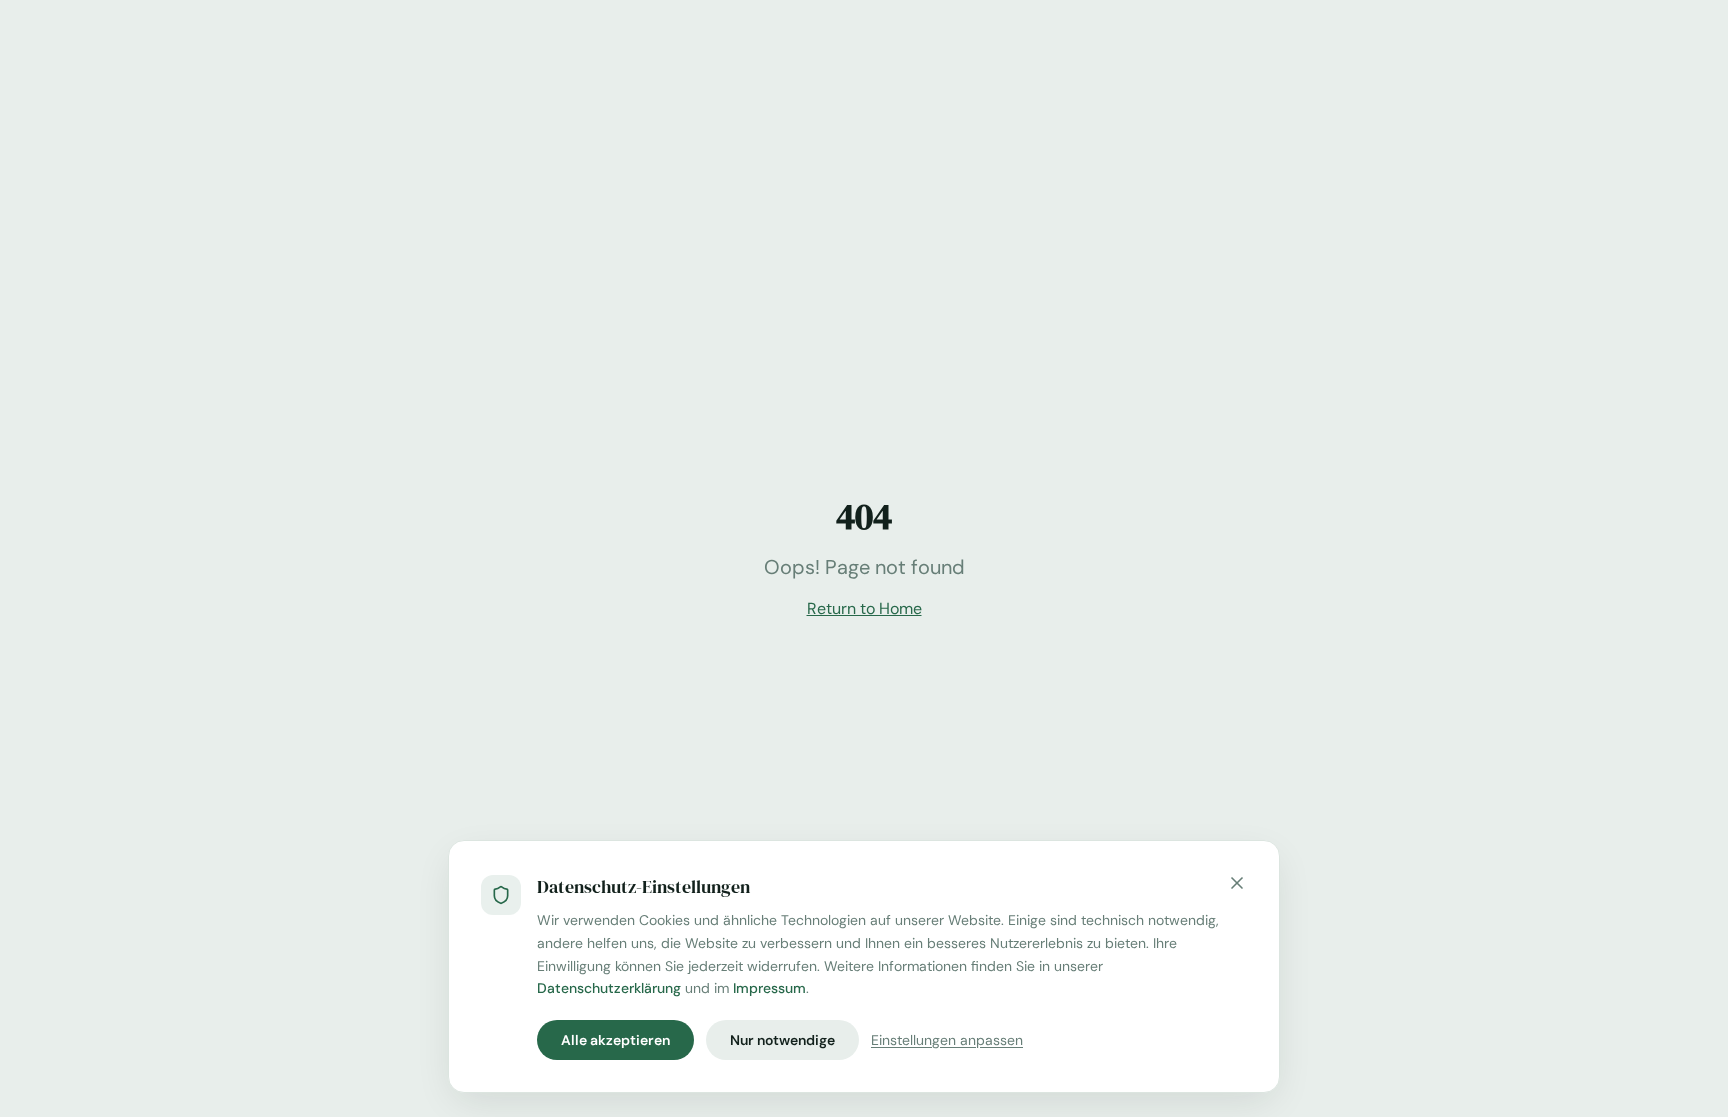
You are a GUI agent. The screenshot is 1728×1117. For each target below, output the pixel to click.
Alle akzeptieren (615, 1040)
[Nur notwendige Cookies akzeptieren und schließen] (1237, 883)
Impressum (769, 988)
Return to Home (864, 608)
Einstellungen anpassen (947, 1040)
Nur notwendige (782, 1040)
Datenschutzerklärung (609, 988)
